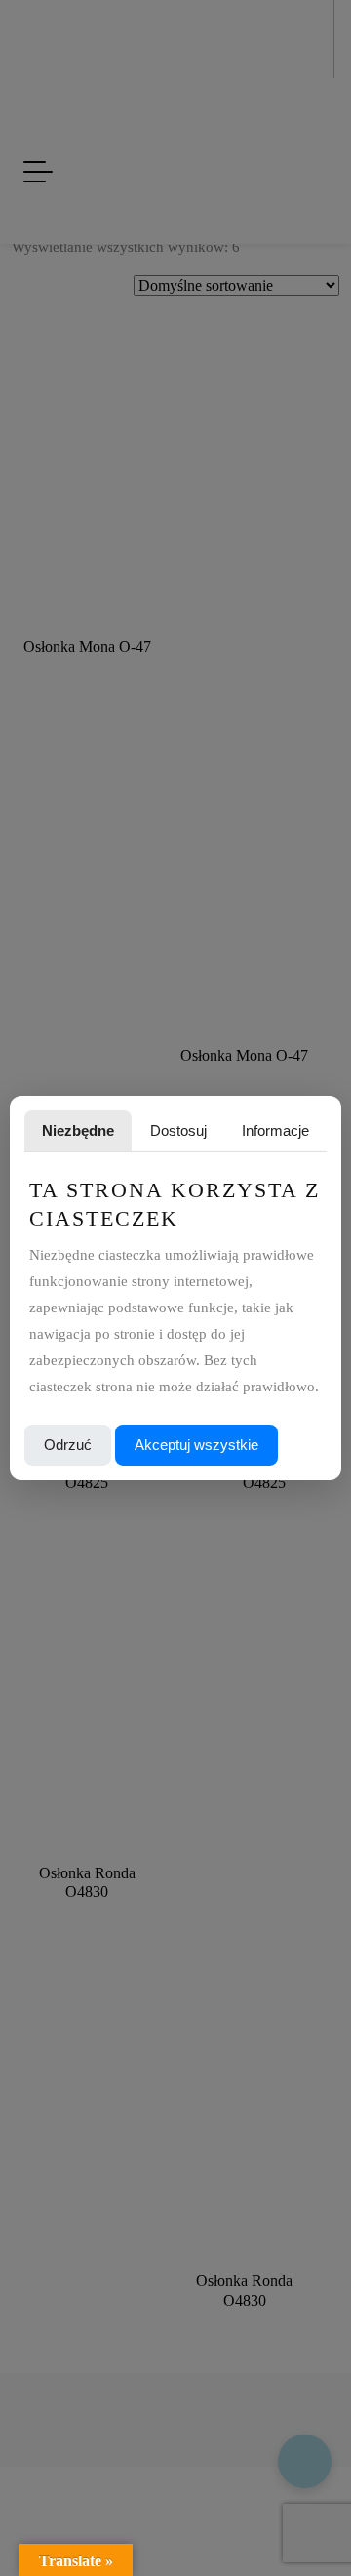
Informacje (275, 1130)
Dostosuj (178, 1130)
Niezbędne (78, 1130)
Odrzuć (68, 1445)
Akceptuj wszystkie (196, 1445)
